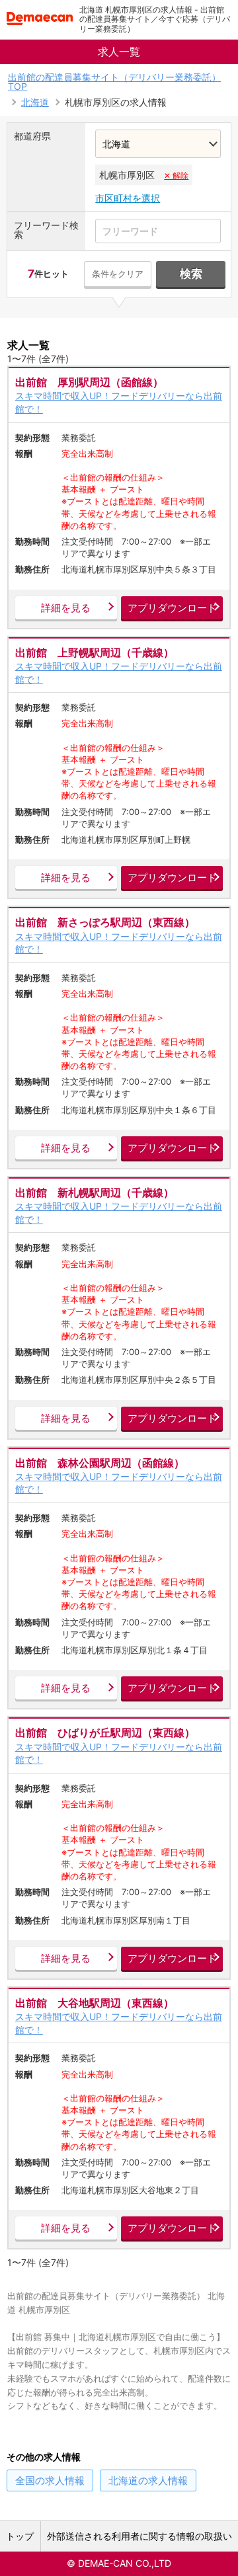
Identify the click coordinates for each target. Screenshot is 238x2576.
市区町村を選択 (128, 198)
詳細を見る (66, 608)
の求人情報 (50, 2480)
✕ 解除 (176, 176)
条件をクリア (118, 274)
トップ (20, 2536)
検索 (191, 274)
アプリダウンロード (172, 608)
